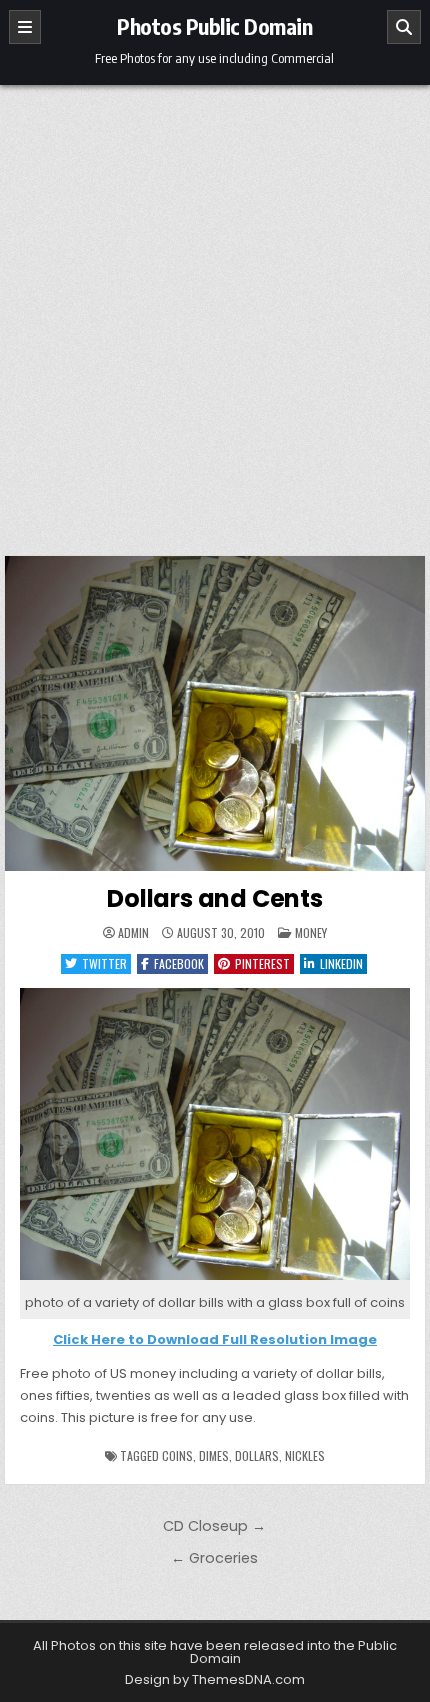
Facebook (179, 963)
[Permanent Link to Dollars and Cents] (214, 713)
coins (177, 1455)
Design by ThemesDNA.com (215, 1679)
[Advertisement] (215, 310)
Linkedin (341, 963)
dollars (257, 1455)
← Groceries (214, 1558)
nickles (305, 1455)
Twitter (104, 963)
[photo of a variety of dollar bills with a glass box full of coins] (214, 1280)
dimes (214, 1455)
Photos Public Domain (214, 26)
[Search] (404, 27)
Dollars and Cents (215, 898)
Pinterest (262, 963)
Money (311, 932)
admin (133, 933)
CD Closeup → (214, 1526)
